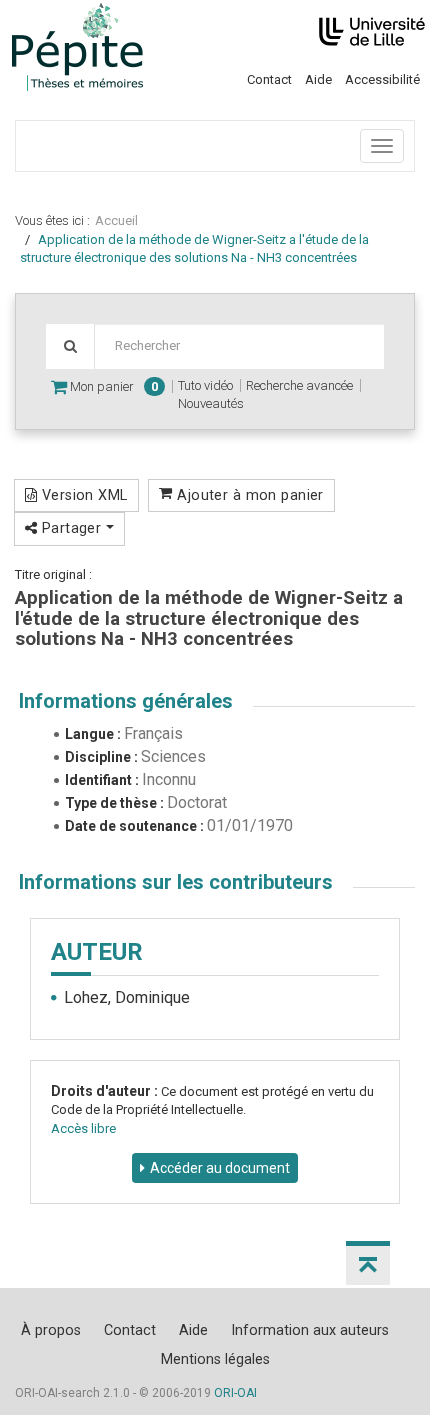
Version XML (82, 495)
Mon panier (112, 386)
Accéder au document (220, 1168)
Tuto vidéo (205, 385)
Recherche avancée (299, 385)
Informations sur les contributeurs (176, 882)
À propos (51, 1330)
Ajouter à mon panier (248, 495)
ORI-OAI (235, 1393)
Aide (318, 79)
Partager (71, 528)
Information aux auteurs (310, 1330)
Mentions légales (215, 1359)
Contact (269, 79)
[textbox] (239, 346)
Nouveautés (211, 403)
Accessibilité (382, 79)
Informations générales (126, 701)
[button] (368, 1263)
